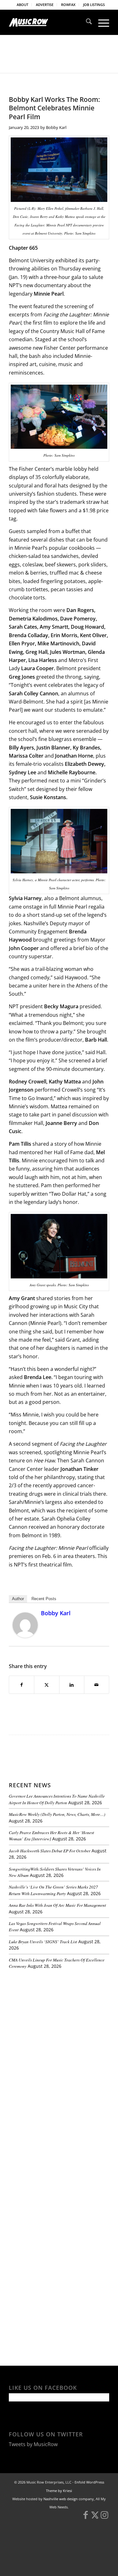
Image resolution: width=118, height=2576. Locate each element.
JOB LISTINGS (94, 5)
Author (18, 1599)
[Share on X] (47, 1685)
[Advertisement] (56, 2017)
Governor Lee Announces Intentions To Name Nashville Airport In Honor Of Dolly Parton (57, 1799)
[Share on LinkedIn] (72, 1685)
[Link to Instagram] (104, 2518)
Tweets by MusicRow (33, 2444)
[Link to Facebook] (86, 2518)
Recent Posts (44, 1599)
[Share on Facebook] (22, 1685)
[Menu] (101, 22)
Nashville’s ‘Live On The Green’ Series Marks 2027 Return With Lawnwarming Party (53, 1890)
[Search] (86, 22)
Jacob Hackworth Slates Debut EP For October (50, 1851)
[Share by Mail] (97, 1685)
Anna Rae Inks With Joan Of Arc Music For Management (57, 1905)
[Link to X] (95, 2518)
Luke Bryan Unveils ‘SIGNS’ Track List (43, 1942)
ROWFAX (68, 5)
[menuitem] (23, 5)
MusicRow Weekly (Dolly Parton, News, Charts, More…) (57, 1814)
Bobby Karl (56, 127)
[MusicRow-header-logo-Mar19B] (49, 22)
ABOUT (22, 5)
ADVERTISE (45, 5)
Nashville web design (61, 2499)
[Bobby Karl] (25, 1636)
